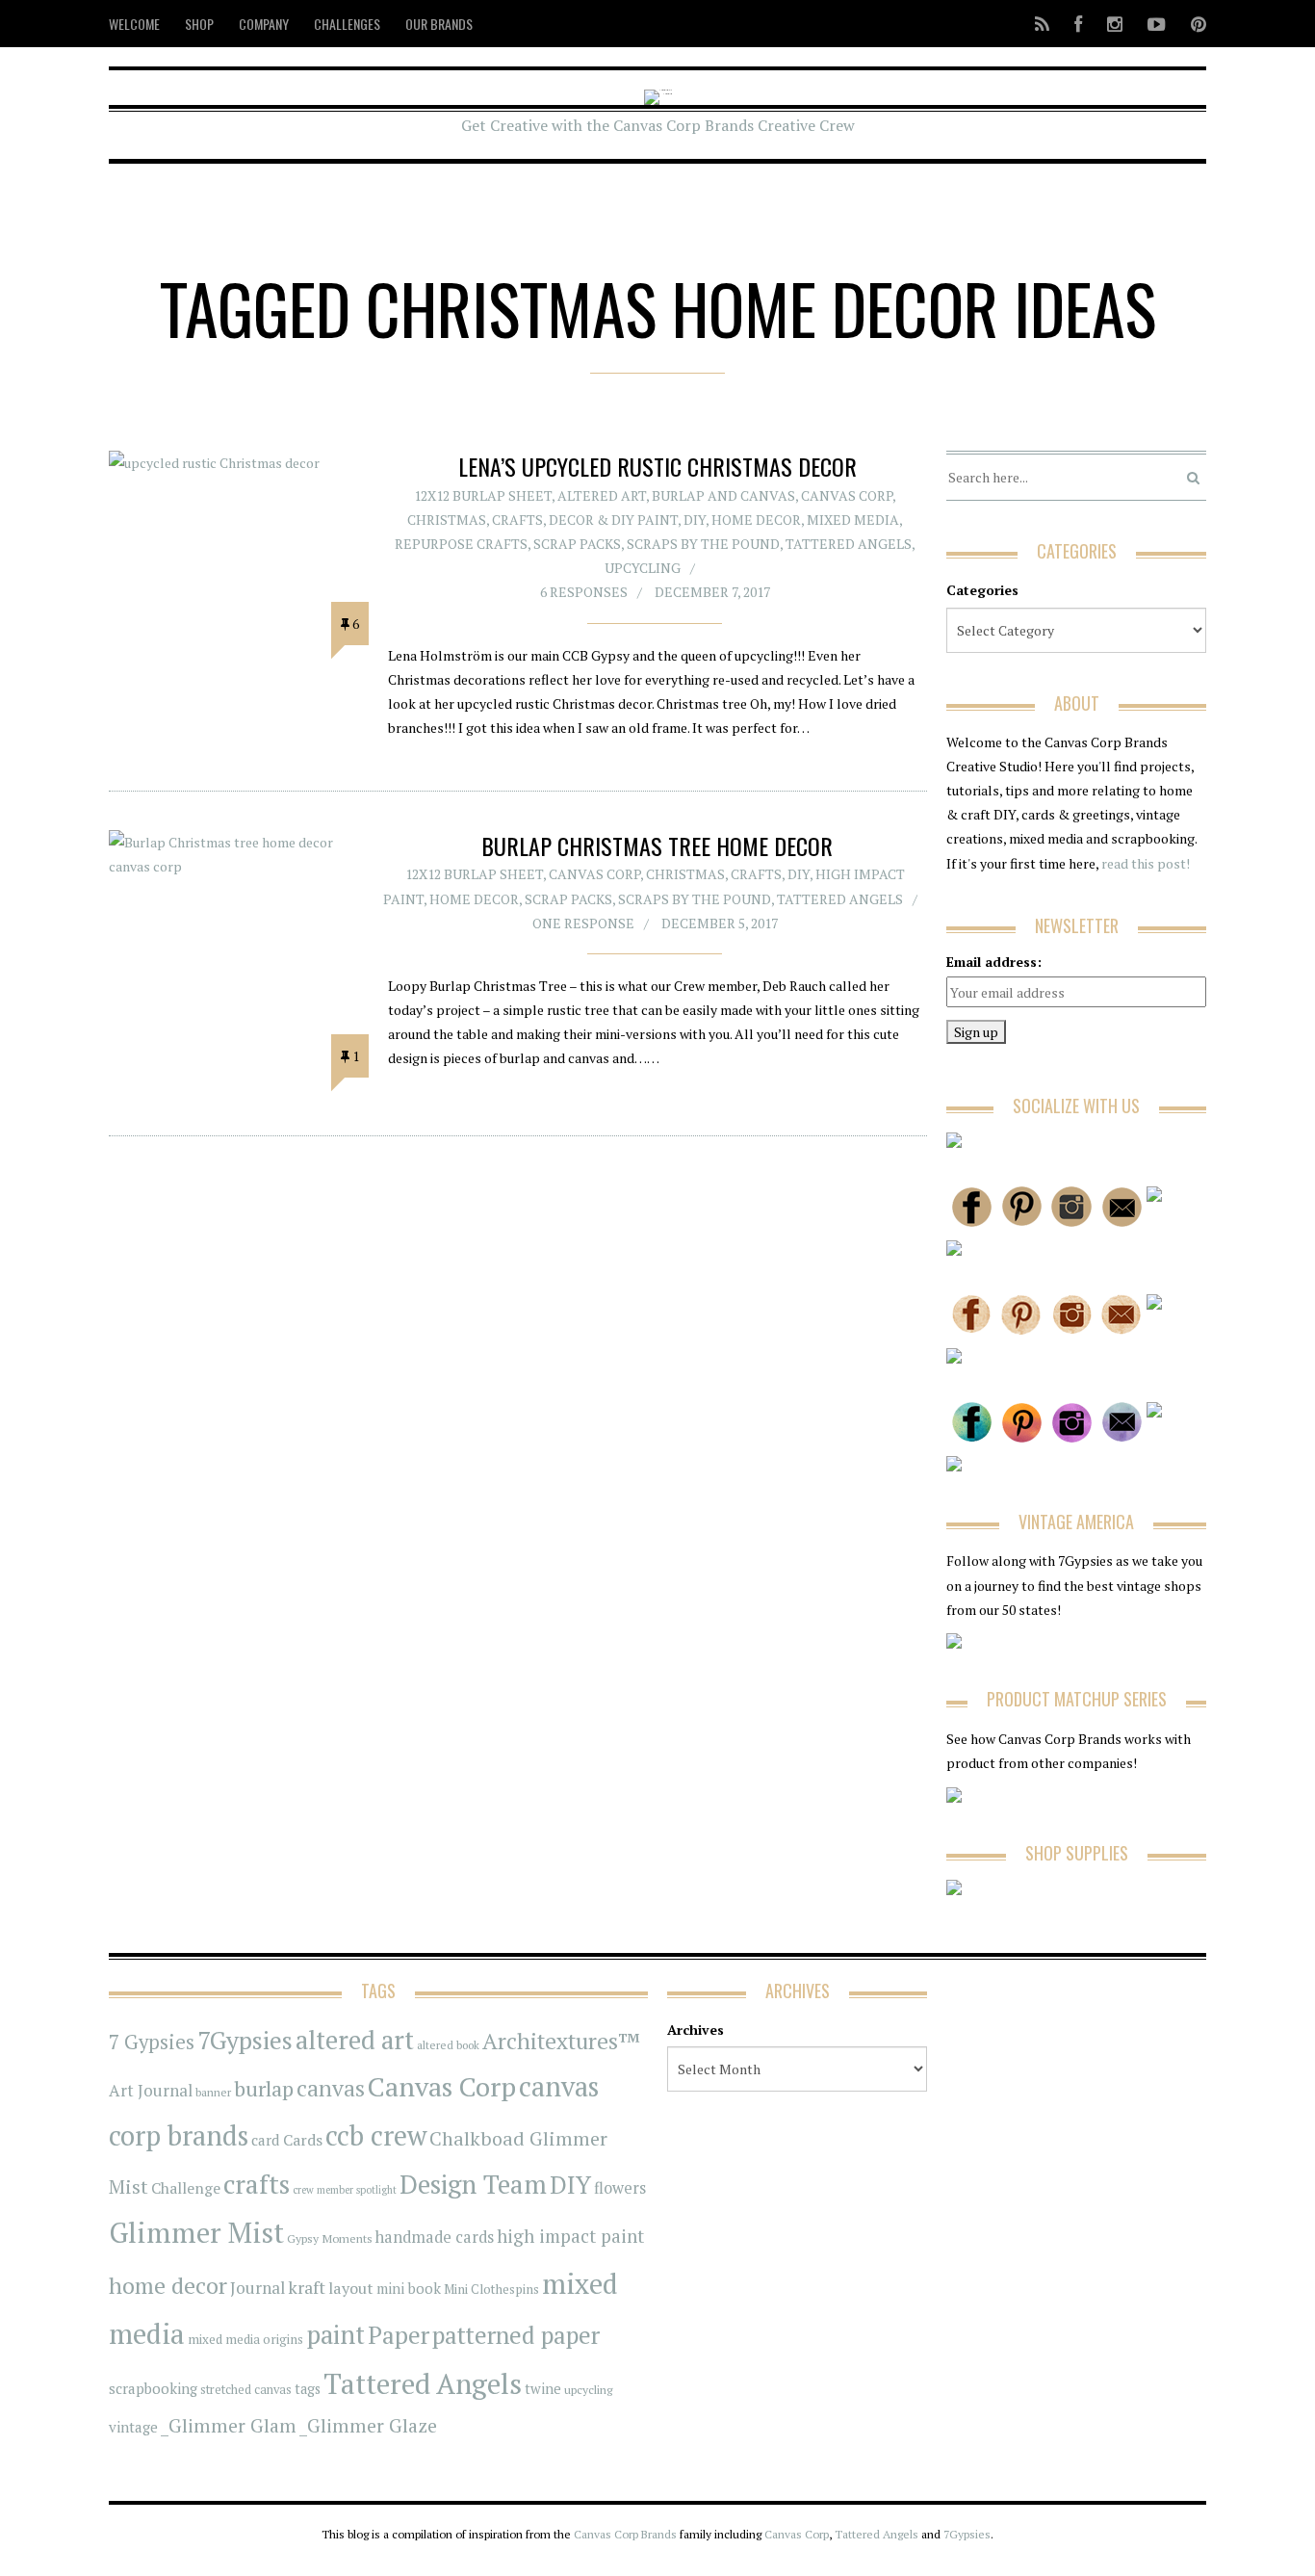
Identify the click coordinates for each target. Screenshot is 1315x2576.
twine (543, 2389)
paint (335, 2335)
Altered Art (602, 495)
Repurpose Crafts (461, 544)
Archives (696, 2030)
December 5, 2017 (720, 923)
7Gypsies (245, 2040)
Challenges (347, 24)
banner (213, 2092)
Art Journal (151, 2091)
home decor (168, 2286)
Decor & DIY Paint (613, 520)
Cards (303, 2140)
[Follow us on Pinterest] (1193, 24)
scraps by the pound (703, 544)
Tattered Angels (849, 544)
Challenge (186, 2188)
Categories (982, 590)
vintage (133, 2427)
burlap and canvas (723, 495)
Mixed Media (853, 520)
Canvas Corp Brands (625, 2534)
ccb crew (376, 2135)
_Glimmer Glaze (368, 2426)
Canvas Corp (847, 495)
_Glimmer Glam (229, 2426)
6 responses (584, 592)
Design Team (473, 2184)
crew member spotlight (345, 2190)
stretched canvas (246, 2390)
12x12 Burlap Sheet (483, 495)
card (266, 2140)
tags (308, 2389)
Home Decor (756, 520)
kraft (307, 2287)
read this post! (1144, 863)
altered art (355, 2040)
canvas (331, 2088)
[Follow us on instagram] (1115, 24)
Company (264, 24)
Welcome (134, 24)
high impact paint (570, 2236)
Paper (399, 2335)
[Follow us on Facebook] (1078, 24)
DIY (695, 520)
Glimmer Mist (196, 2232)
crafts (257, 2184)
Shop (199, 24)
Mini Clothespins (491, 2289)
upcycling (643, 568)
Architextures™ (561, 2041)
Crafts (517, 520)
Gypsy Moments (330, 2238)
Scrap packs (577, 544)
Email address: (994, 962)
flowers (620, 2188)
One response (583, 923)
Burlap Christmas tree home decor (657, 846)
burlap (264, 2088)
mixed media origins (245, 2339)
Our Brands (439, 24)
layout (351, 2288)
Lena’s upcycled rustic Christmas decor (657, 466)
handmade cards (435, 2237)
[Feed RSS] (1042, 24)
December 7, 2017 (712, 592)
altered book (448, 2045)
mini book (409, 2289)
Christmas (447, 520)
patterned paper (516, 2335)
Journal (258, 2288)
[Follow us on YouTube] (1157, 24)
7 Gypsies (152, 2042)
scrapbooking (153, 2388)
